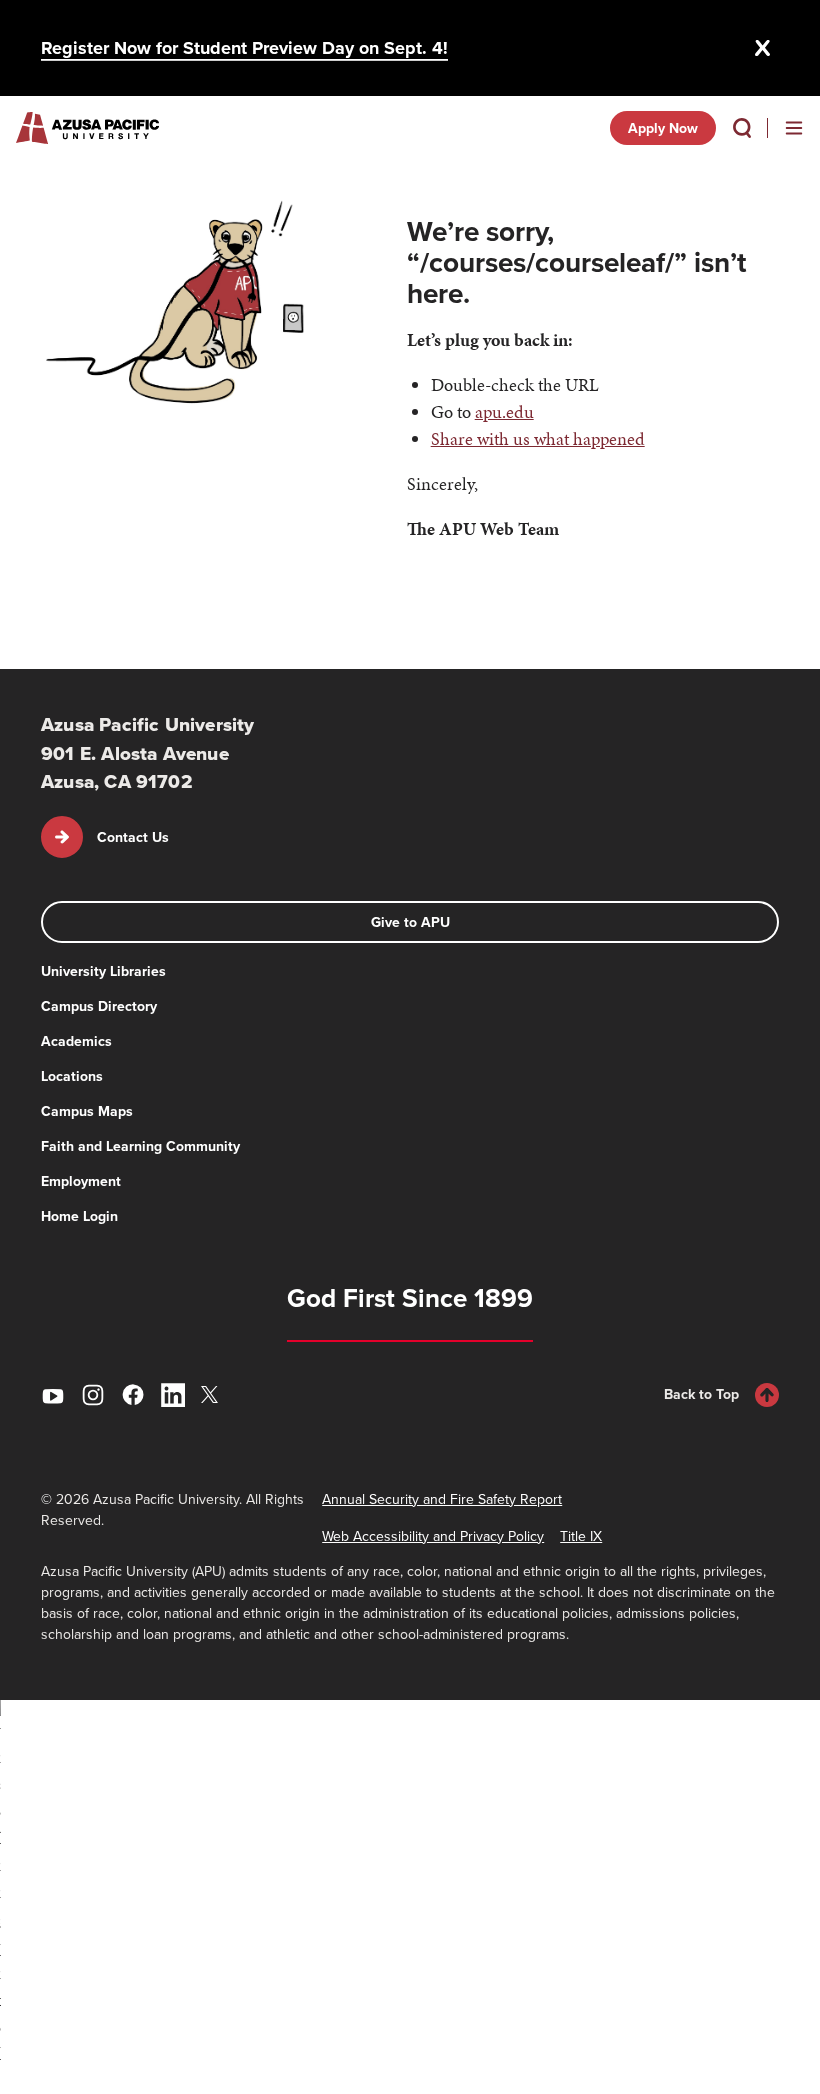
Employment (81, 1181)
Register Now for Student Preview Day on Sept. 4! (244, 48)
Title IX (581, 1536)
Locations (72, 1076)
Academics (76, 1041)
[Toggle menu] (794, 128)
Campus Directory (99, 1006)
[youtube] (53, 1395)
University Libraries (103, 971)
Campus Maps (87, 1111)
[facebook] (133, 1395)
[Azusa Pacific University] (87, 128)
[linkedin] (173, 1395)
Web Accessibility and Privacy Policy (433, 1536)
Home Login (79, 1216)
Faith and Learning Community (140, 1146)
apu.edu (504, 411)
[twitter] (213, 1394)
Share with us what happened (538, 438)
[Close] (763, 48)
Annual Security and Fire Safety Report (442, 1499)
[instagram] (93, 1395)
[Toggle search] (742, 128)
